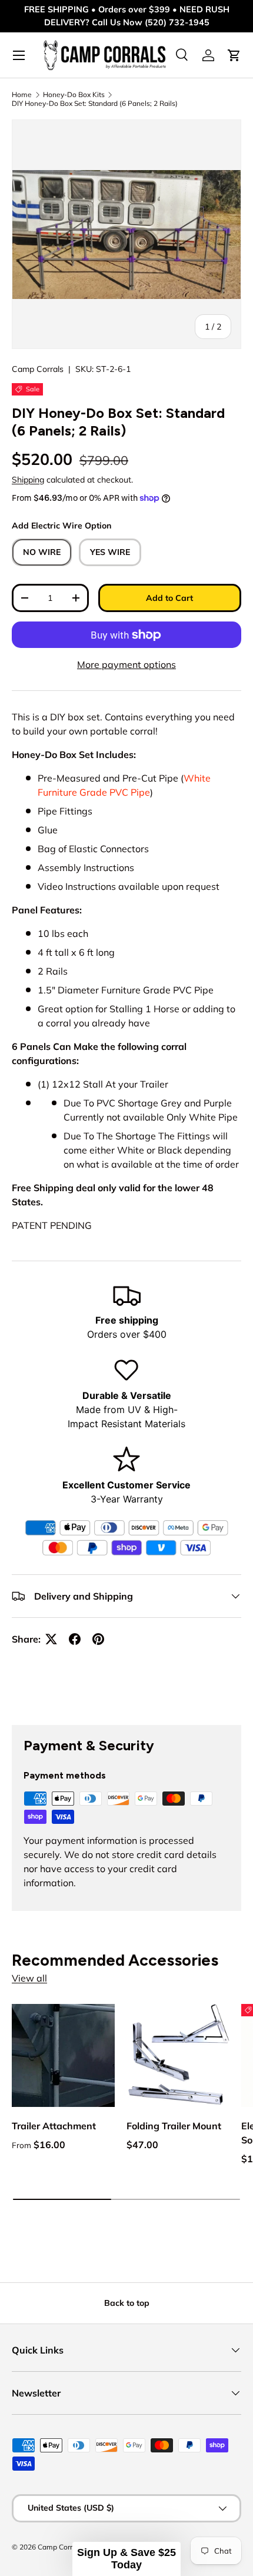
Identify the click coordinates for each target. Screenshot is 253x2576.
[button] (126, 2559)
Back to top (127, 2303)
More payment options (126, 664)
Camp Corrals (38, 369)
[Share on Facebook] (75, 1639)
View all (29, 1978)
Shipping (28, 480)
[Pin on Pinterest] (98, 1639)
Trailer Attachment (54, 2126)
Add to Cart (169, 598)
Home (22, 94)
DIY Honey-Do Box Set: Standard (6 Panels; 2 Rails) (95, 103)
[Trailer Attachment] (63, 2055)
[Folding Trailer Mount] (178, 2055)
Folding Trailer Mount (174, 2126)
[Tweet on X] (51, 1639)
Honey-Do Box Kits (74, 94)
